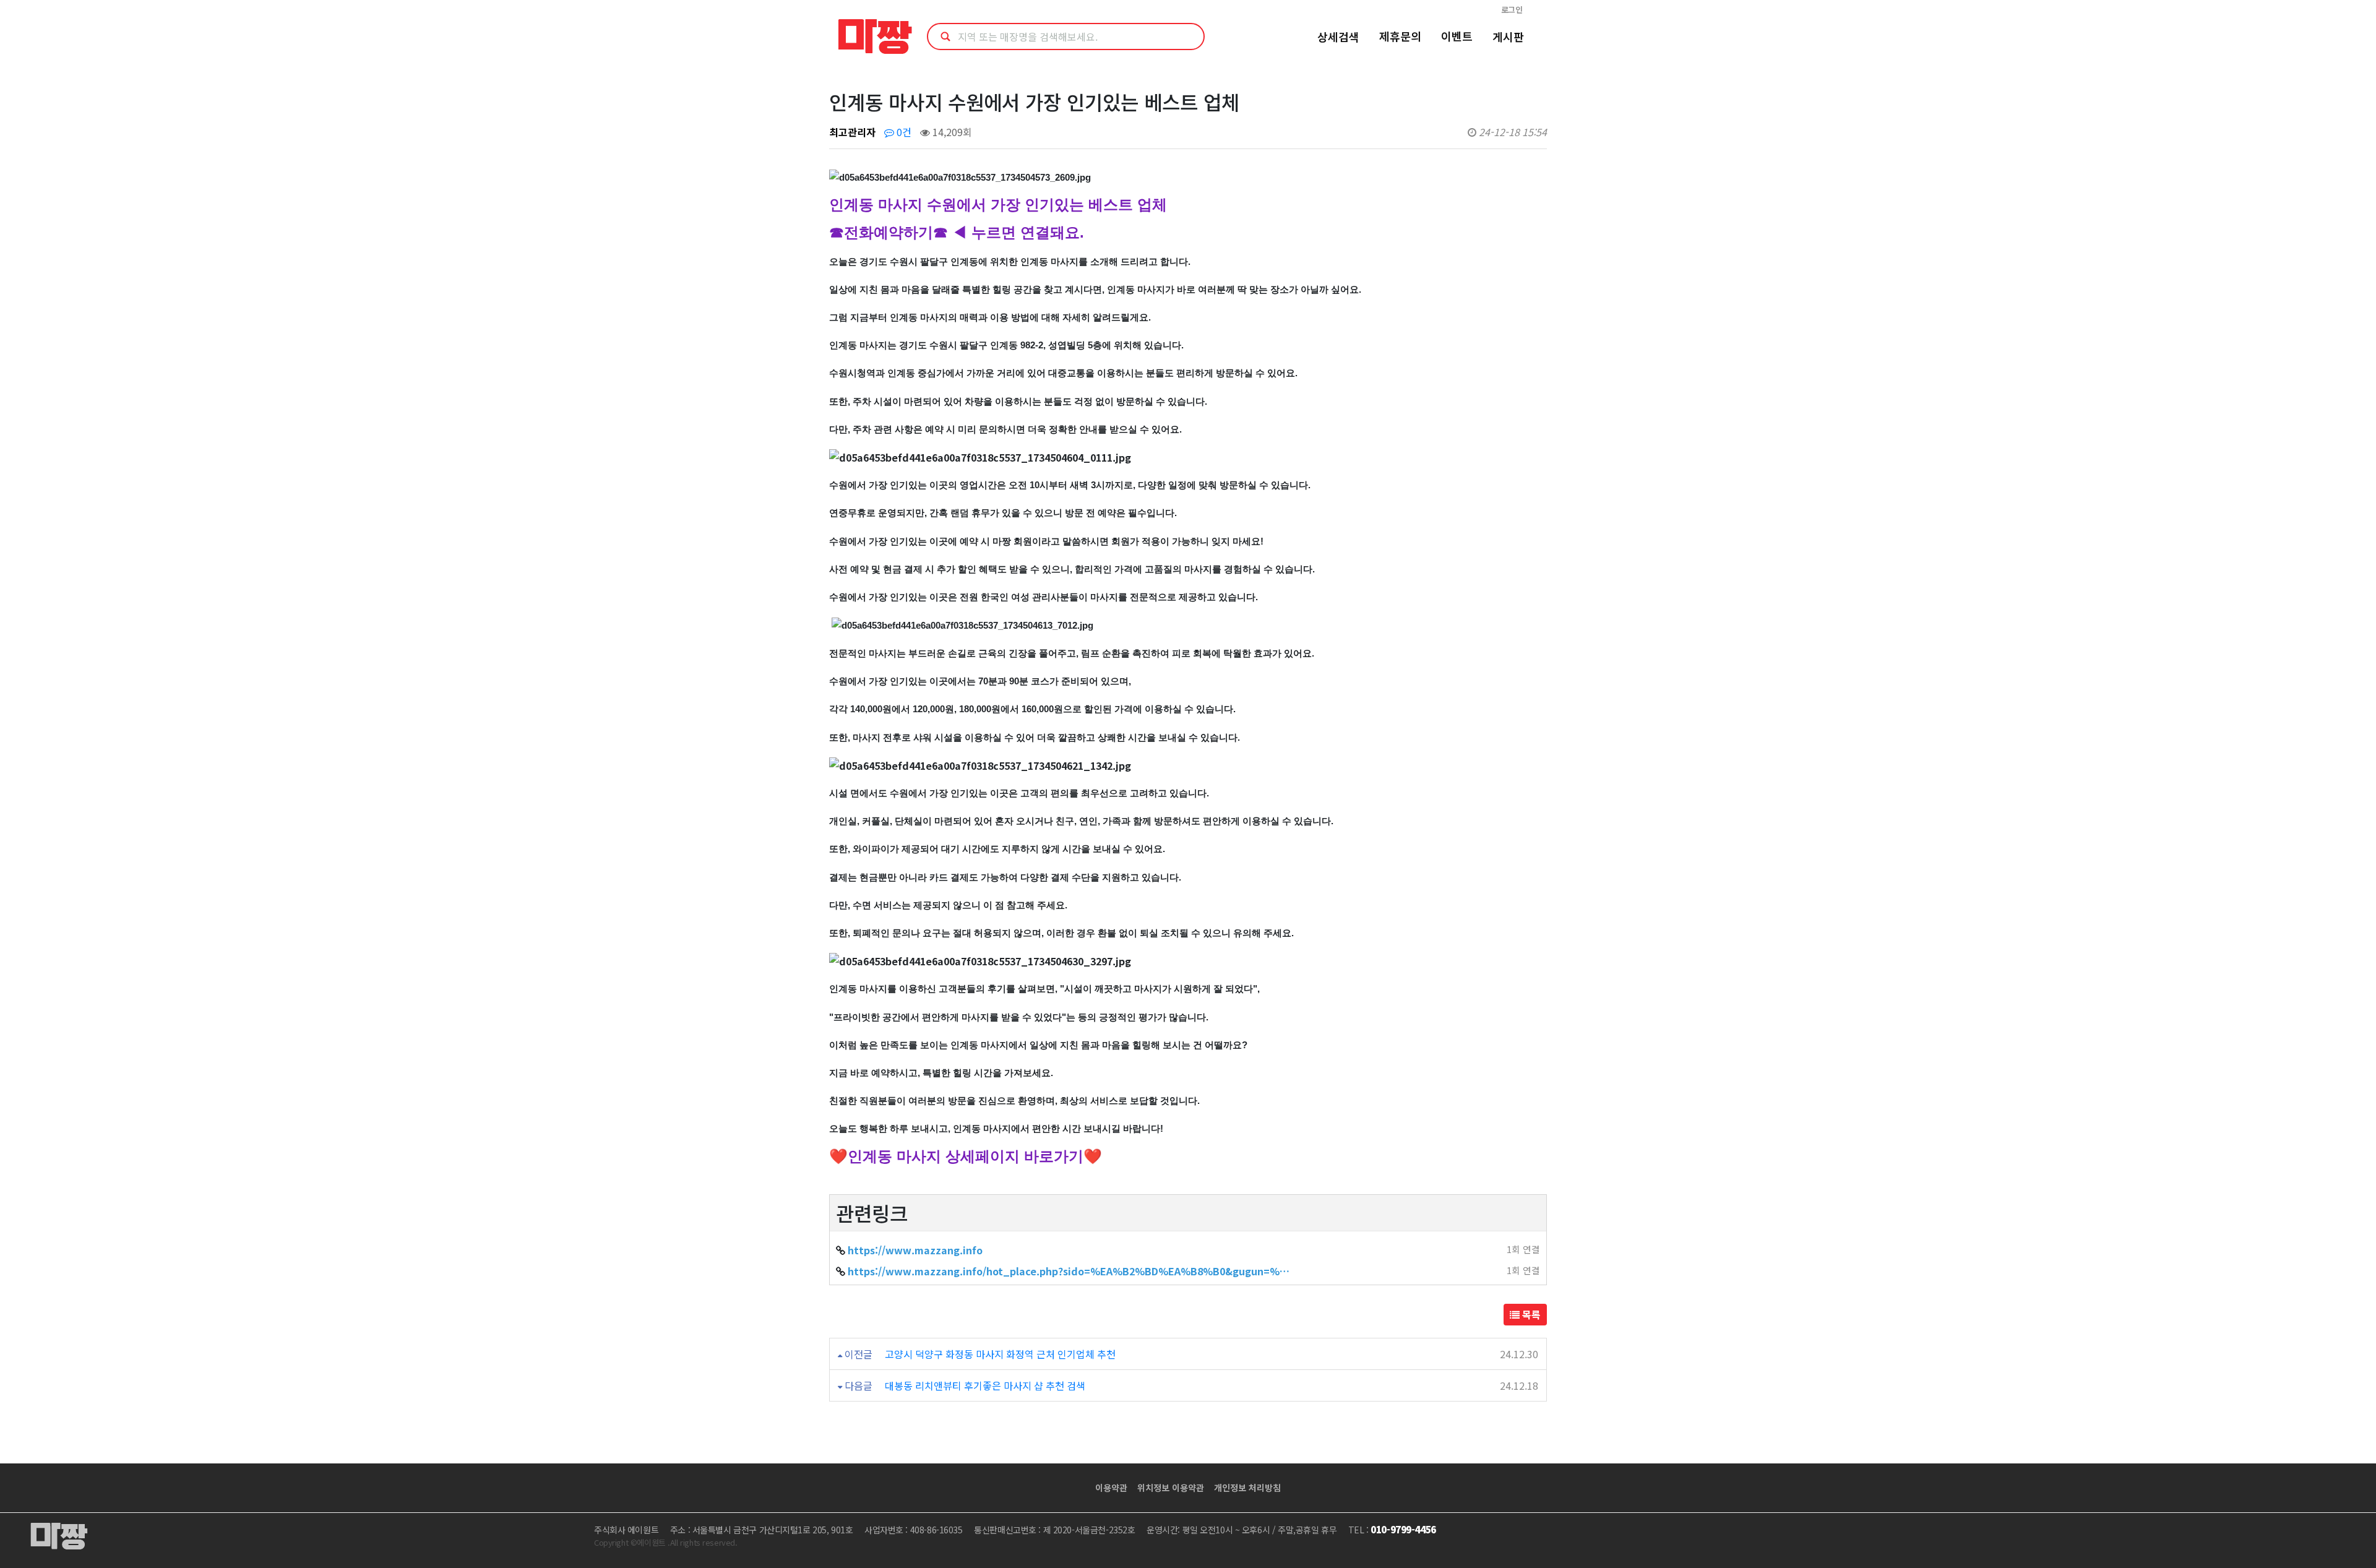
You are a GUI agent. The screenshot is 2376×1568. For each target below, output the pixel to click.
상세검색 (1338, 37)
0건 (903, 132)
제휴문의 (1400, 36)
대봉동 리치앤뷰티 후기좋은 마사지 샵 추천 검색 (985, 1385)
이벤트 (1457, 36)
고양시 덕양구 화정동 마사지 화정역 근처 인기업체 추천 (1000, 1354)
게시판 (1508, 37)
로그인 (1512, 10)
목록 (1530, 1314)
